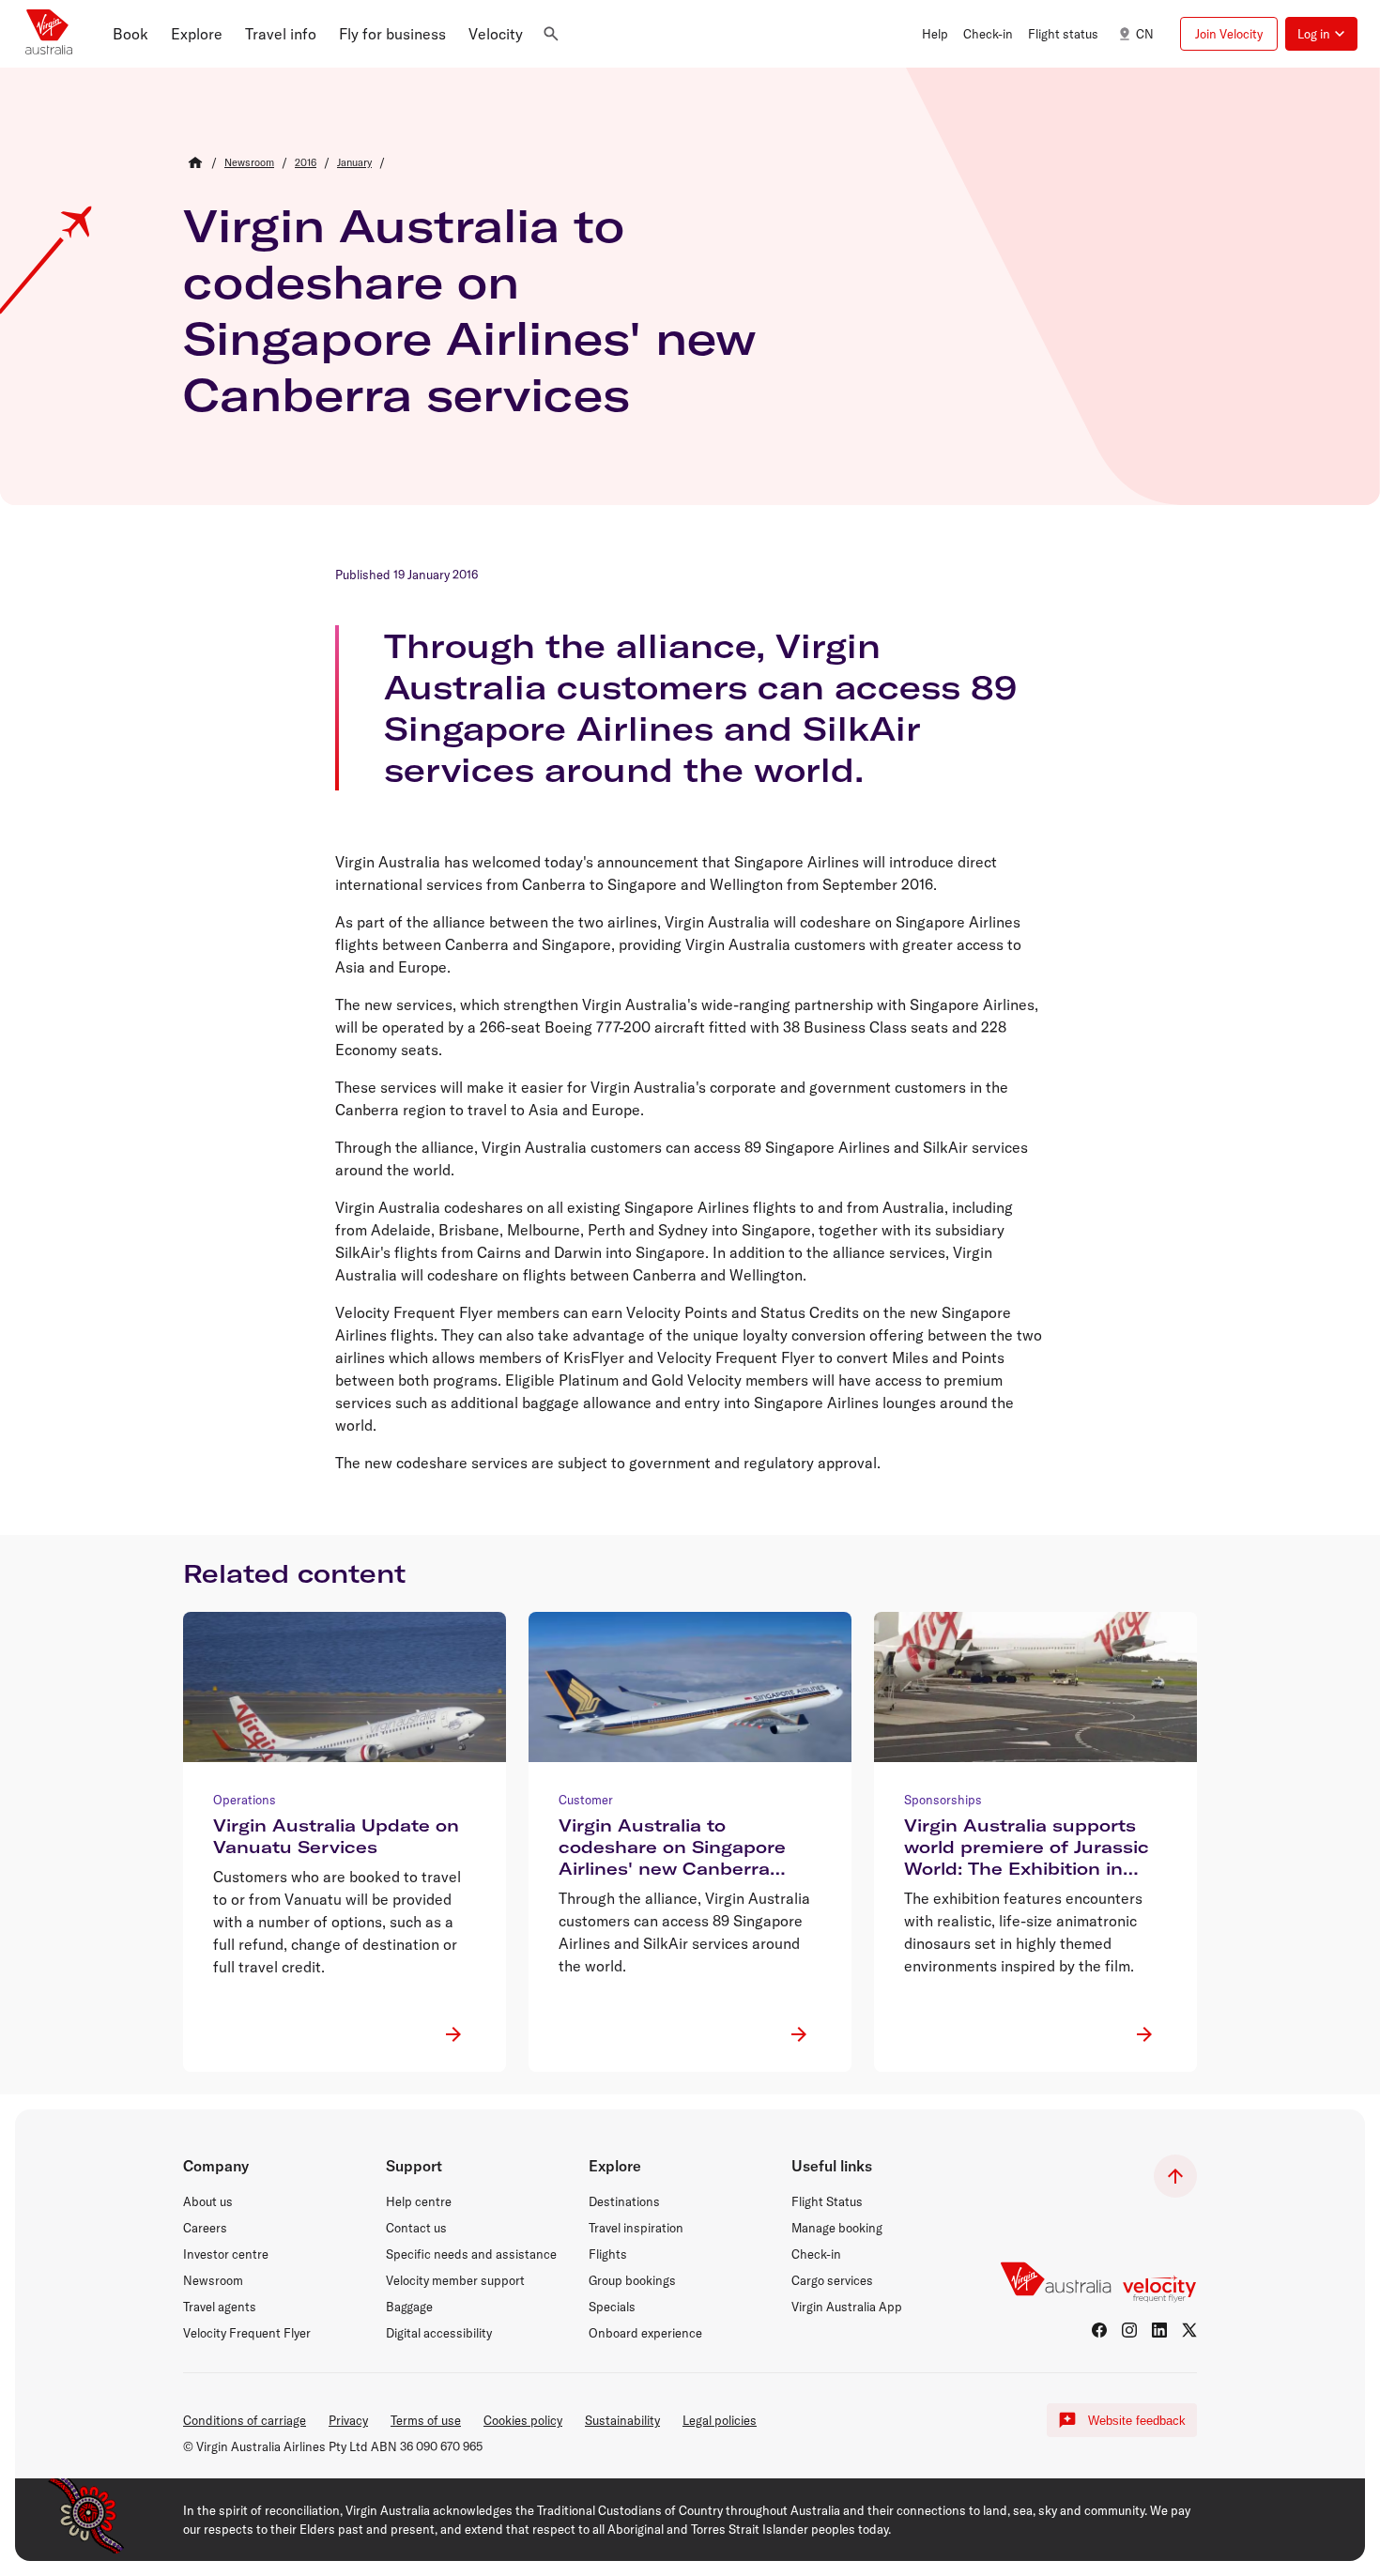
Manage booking (837, 2228)
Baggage (409, 2307)
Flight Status (827, 2201)
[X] (1189, 2330)
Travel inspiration (636, 2228)
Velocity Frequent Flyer (247, 2333)
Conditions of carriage (245, 2420)
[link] (249, 162)
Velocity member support (455, 2280)
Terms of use (426, 2420)
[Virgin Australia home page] (49, 34)
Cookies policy (523, 2420)
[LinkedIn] (1159, 2330)
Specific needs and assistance (471, 2254)
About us (208, 2201)
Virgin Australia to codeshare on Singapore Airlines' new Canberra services (470, 310)
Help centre (419, 2201)
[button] (130, 34)
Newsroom (213, 2280)
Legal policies (720, 2420)
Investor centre (226, 2254)
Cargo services (832, 2280)
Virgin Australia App (847, 2307)
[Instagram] (1129, 2330)
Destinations (624, 2201)
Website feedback (1137, 2421)
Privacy (348, 2420)
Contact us (416, 2228)
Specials (612, 2307)
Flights (608, 2254)
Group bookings (632, 2280)
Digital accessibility (439, 2333)
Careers (205, 2228)
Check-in (816, 2254)
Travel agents (220, 2307)
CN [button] (1145, 34)
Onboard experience (645, 2333)
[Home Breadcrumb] (195, 162)
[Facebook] (1099, 2330)
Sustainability (622, 2420)
